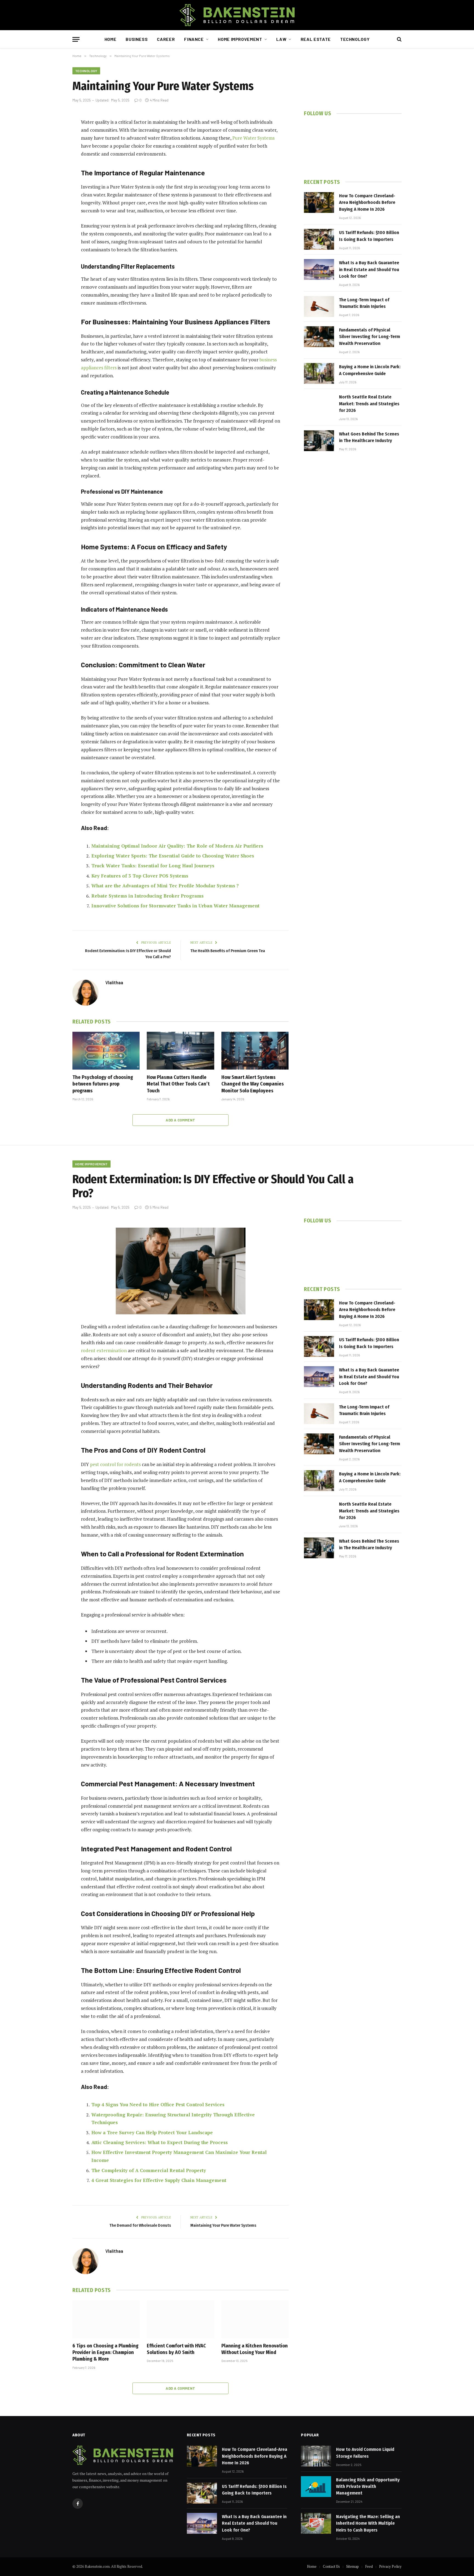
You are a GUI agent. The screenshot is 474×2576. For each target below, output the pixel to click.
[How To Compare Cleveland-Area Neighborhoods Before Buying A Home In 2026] (319, 203)
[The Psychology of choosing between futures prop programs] (106, 1051)
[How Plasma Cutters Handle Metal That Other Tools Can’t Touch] (180, 1051)
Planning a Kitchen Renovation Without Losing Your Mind (255, 2349)
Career (166, 39)
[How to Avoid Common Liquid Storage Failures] (316, 2456)
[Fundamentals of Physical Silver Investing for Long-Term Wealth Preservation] (319, 337)
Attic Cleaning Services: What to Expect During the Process (160, 2142)
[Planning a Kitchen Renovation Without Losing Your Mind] (255, 2319)
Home (111, 39)
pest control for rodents (115, 1464)
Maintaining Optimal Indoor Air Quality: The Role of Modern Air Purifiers (177, 846)
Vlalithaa (114, 982)
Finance (194, 39)
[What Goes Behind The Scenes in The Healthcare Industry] (319, 441)
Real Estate (316, 39)
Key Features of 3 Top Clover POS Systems (140, 876)
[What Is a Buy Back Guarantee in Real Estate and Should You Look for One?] (319, 269)
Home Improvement (240, 39)
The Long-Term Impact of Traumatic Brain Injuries (364, 303)
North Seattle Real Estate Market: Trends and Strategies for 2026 (369, 404)
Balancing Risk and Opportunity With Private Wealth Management (368, 2487)
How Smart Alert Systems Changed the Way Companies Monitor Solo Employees (253, 1084)
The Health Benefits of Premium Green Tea (228, 951)
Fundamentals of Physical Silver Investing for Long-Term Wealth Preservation (369, 337)
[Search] (399, 39)
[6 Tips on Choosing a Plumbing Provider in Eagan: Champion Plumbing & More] (106, 2319)
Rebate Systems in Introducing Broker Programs (147, 896)
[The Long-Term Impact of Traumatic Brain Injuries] (319, 306)
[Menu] (76, 39)
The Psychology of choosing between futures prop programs (103, 1084)
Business (137, 39)
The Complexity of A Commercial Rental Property (149, 2170)
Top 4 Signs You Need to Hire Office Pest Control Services (158, 2104)
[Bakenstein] (237, 15)
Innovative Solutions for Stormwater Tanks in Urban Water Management (175, 906)
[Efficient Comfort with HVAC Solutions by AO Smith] (180, 2319)
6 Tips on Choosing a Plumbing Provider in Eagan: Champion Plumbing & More (105, 2353)
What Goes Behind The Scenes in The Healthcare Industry (369, 437)
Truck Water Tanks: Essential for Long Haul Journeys (153, 866)
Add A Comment (180, 1120)
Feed (369, 2566)
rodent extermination (104, 1350)
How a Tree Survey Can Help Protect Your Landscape (152, 2132)
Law (281, 39)
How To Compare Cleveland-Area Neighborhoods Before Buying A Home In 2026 (367, 203)
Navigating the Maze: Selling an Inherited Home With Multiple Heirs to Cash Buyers (368, 2523)
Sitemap (352, 2566)
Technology (355, 39)
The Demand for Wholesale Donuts (140, 2225)
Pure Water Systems (253, 138)
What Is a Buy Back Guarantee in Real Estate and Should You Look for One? (369, 269)
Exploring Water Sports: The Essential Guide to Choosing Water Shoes (173, 856)
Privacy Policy (390, 2566)
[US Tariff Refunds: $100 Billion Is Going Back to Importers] (319, 239)
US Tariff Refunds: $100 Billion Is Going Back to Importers (369, 236)
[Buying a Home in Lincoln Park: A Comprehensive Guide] (319, 373)
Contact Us (331, 2566)
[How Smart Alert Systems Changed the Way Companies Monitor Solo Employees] (255, 1051)
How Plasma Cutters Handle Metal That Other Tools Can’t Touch (178, 1084)
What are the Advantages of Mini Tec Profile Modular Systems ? (165, 886)
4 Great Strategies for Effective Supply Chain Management (159, 2180)
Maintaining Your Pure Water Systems (223, 2225)
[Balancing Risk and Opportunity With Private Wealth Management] (316, 2487)
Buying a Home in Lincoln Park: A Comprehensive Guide (370, 370)
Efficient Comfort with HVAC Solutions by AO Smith (176, 2349)
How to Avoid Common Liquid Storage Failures (365, 2453)
